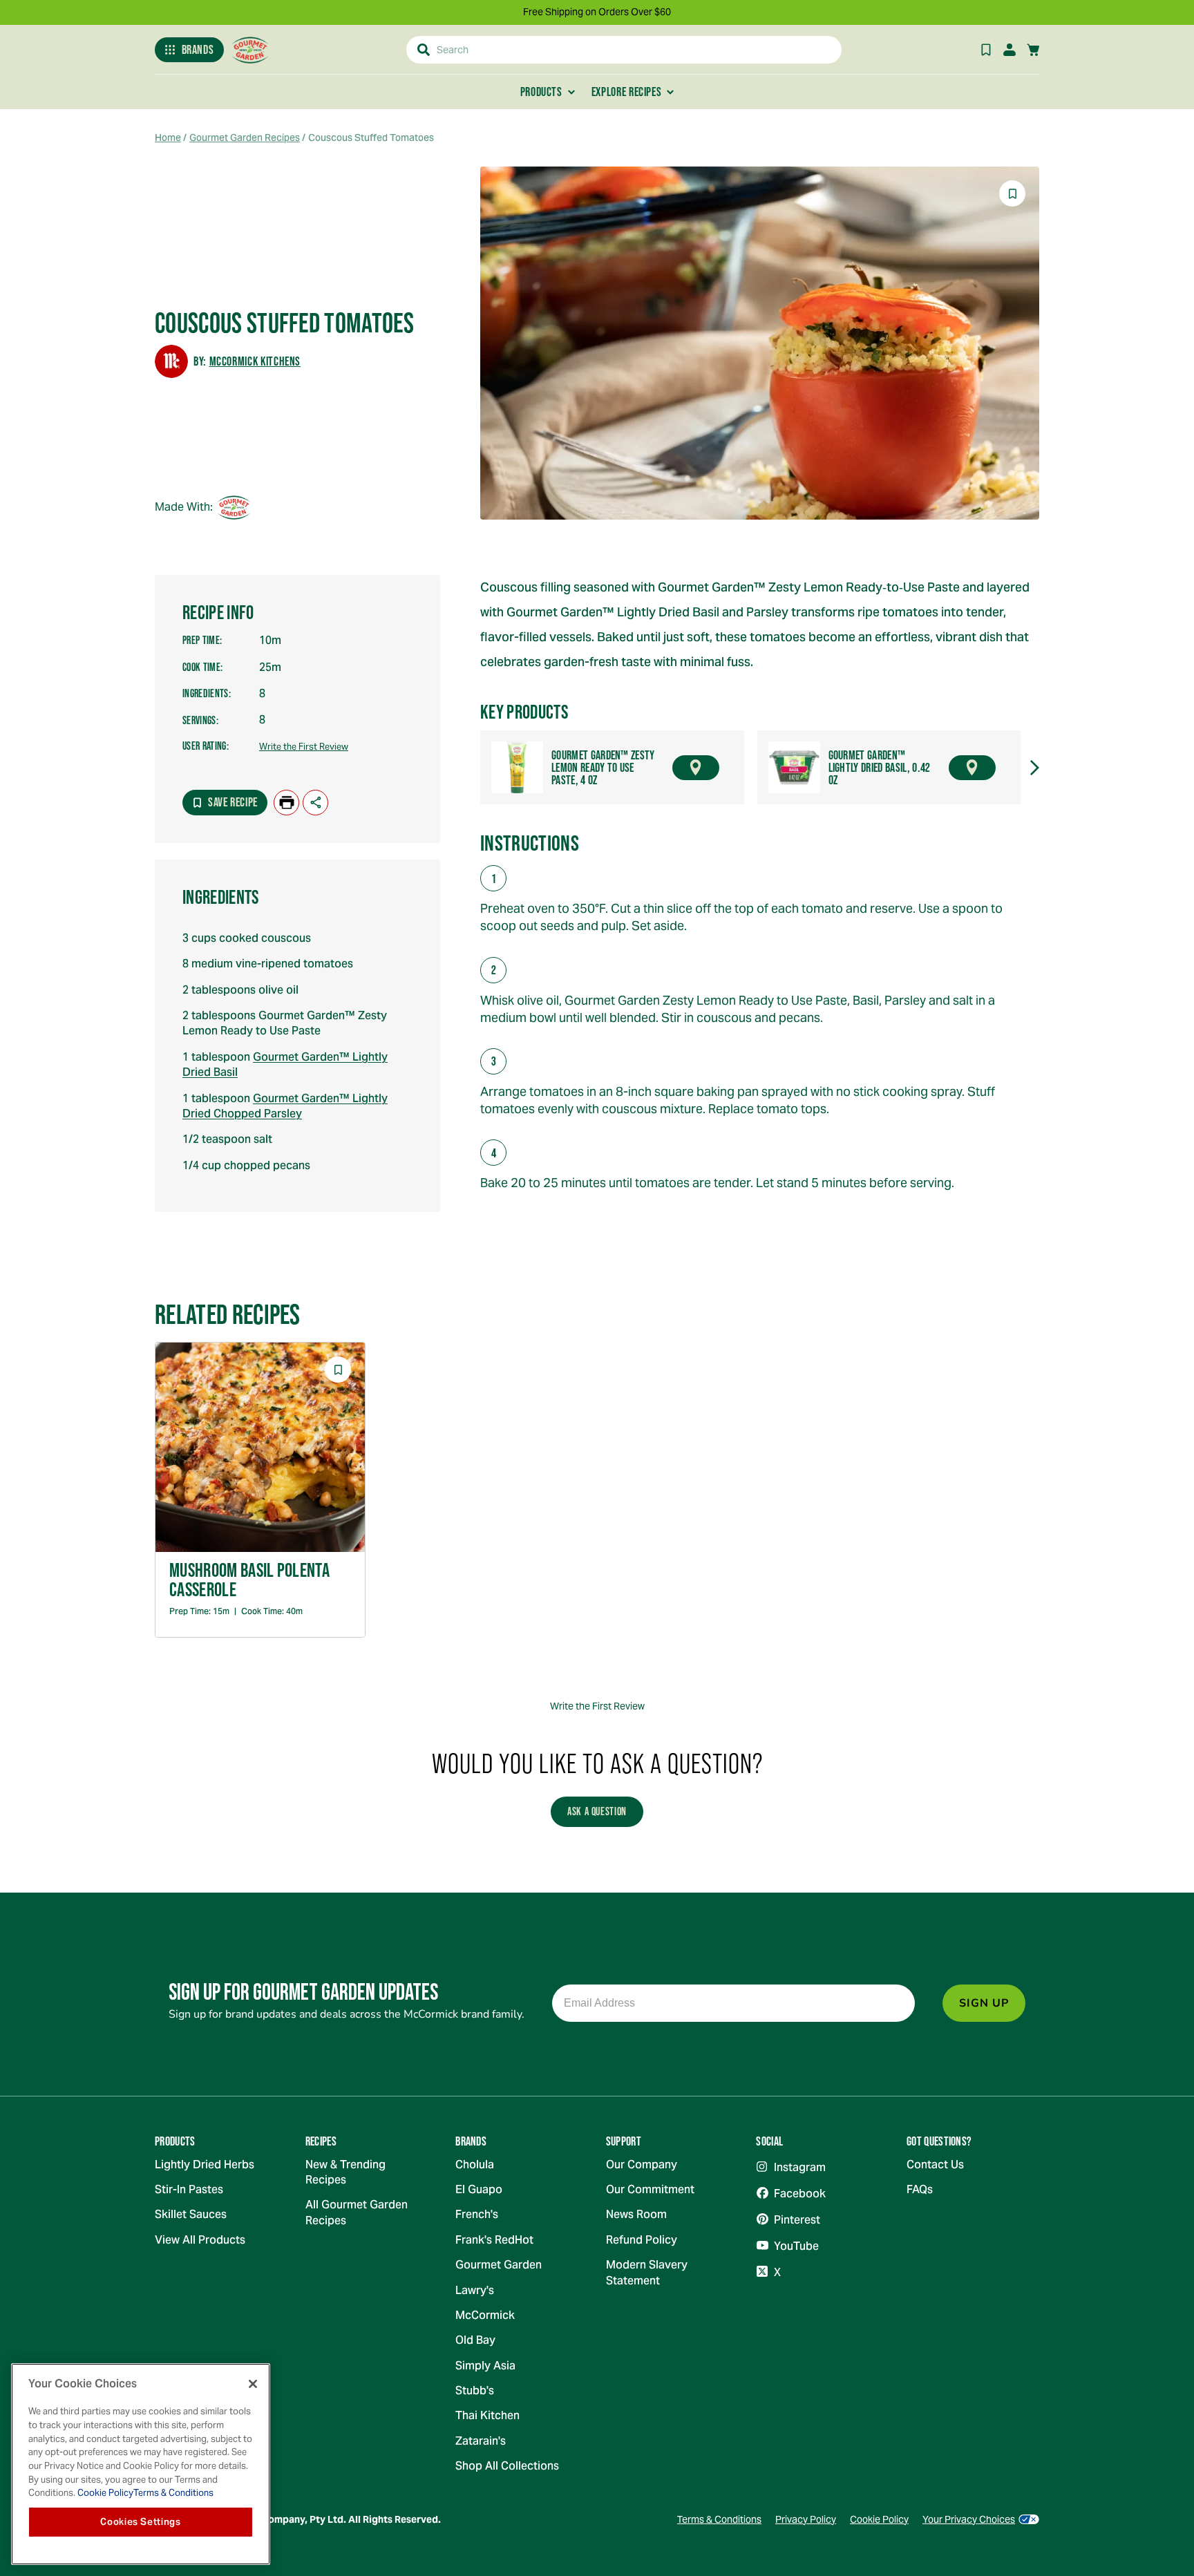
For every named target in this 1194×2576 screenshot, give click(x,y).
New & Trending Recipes (345, 2172)
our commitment (650, 2189)
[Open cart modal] (1033, 50)
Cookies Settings (141, 2522)
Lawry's (475, 2290)
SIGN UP (984, 2003)
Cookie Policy (879, 2519)
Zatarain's (481, 2441)
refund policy (642, 2240)
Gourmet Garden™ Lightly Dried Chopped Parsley (285, 1106)
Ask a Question (597, 1811)
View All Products (200, 2240)
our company (642, 2165)
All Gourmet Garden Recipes (357, 2212)
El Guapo (479, 2189)
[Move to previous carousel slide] (467, 768)
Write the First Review (304, 747)
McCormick (485, 2315)
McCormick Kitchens (255, 361)
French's (477, 2214)
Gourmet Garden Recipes (245, 138)
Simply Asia (485, 2366)
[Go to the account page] (1010, 50)
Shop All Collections (507, 2466)
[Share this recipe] (315, 803)
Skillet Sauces (191, 2214)
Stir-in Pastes (189, 2189)
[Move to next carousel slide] (1034, 768)
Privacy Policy (806, 2519)
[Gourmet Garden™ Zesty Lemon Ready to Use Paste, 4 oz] (517, 767)
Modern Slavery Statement (647, 2272)
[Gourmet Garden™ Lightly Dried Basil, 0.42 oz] (794, 767)
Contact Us (935, 2165)
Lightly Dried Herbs (205, 2165)
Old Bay (475, 2340)
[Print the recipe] (286, 803)
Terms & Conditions (719, 2519)
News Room (636, 2214)
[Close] (253, 2384)
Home (168, 138)
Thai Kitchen (487, 2415)
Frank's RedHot (494, 2240)
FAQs (920, 2189)
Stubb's (475, 2390)
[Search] (424, 50)
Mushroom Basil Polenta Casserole (249, 1580)
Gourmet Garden (499, 2265)
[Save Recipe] (986, 50)
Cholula (475, 2165)
